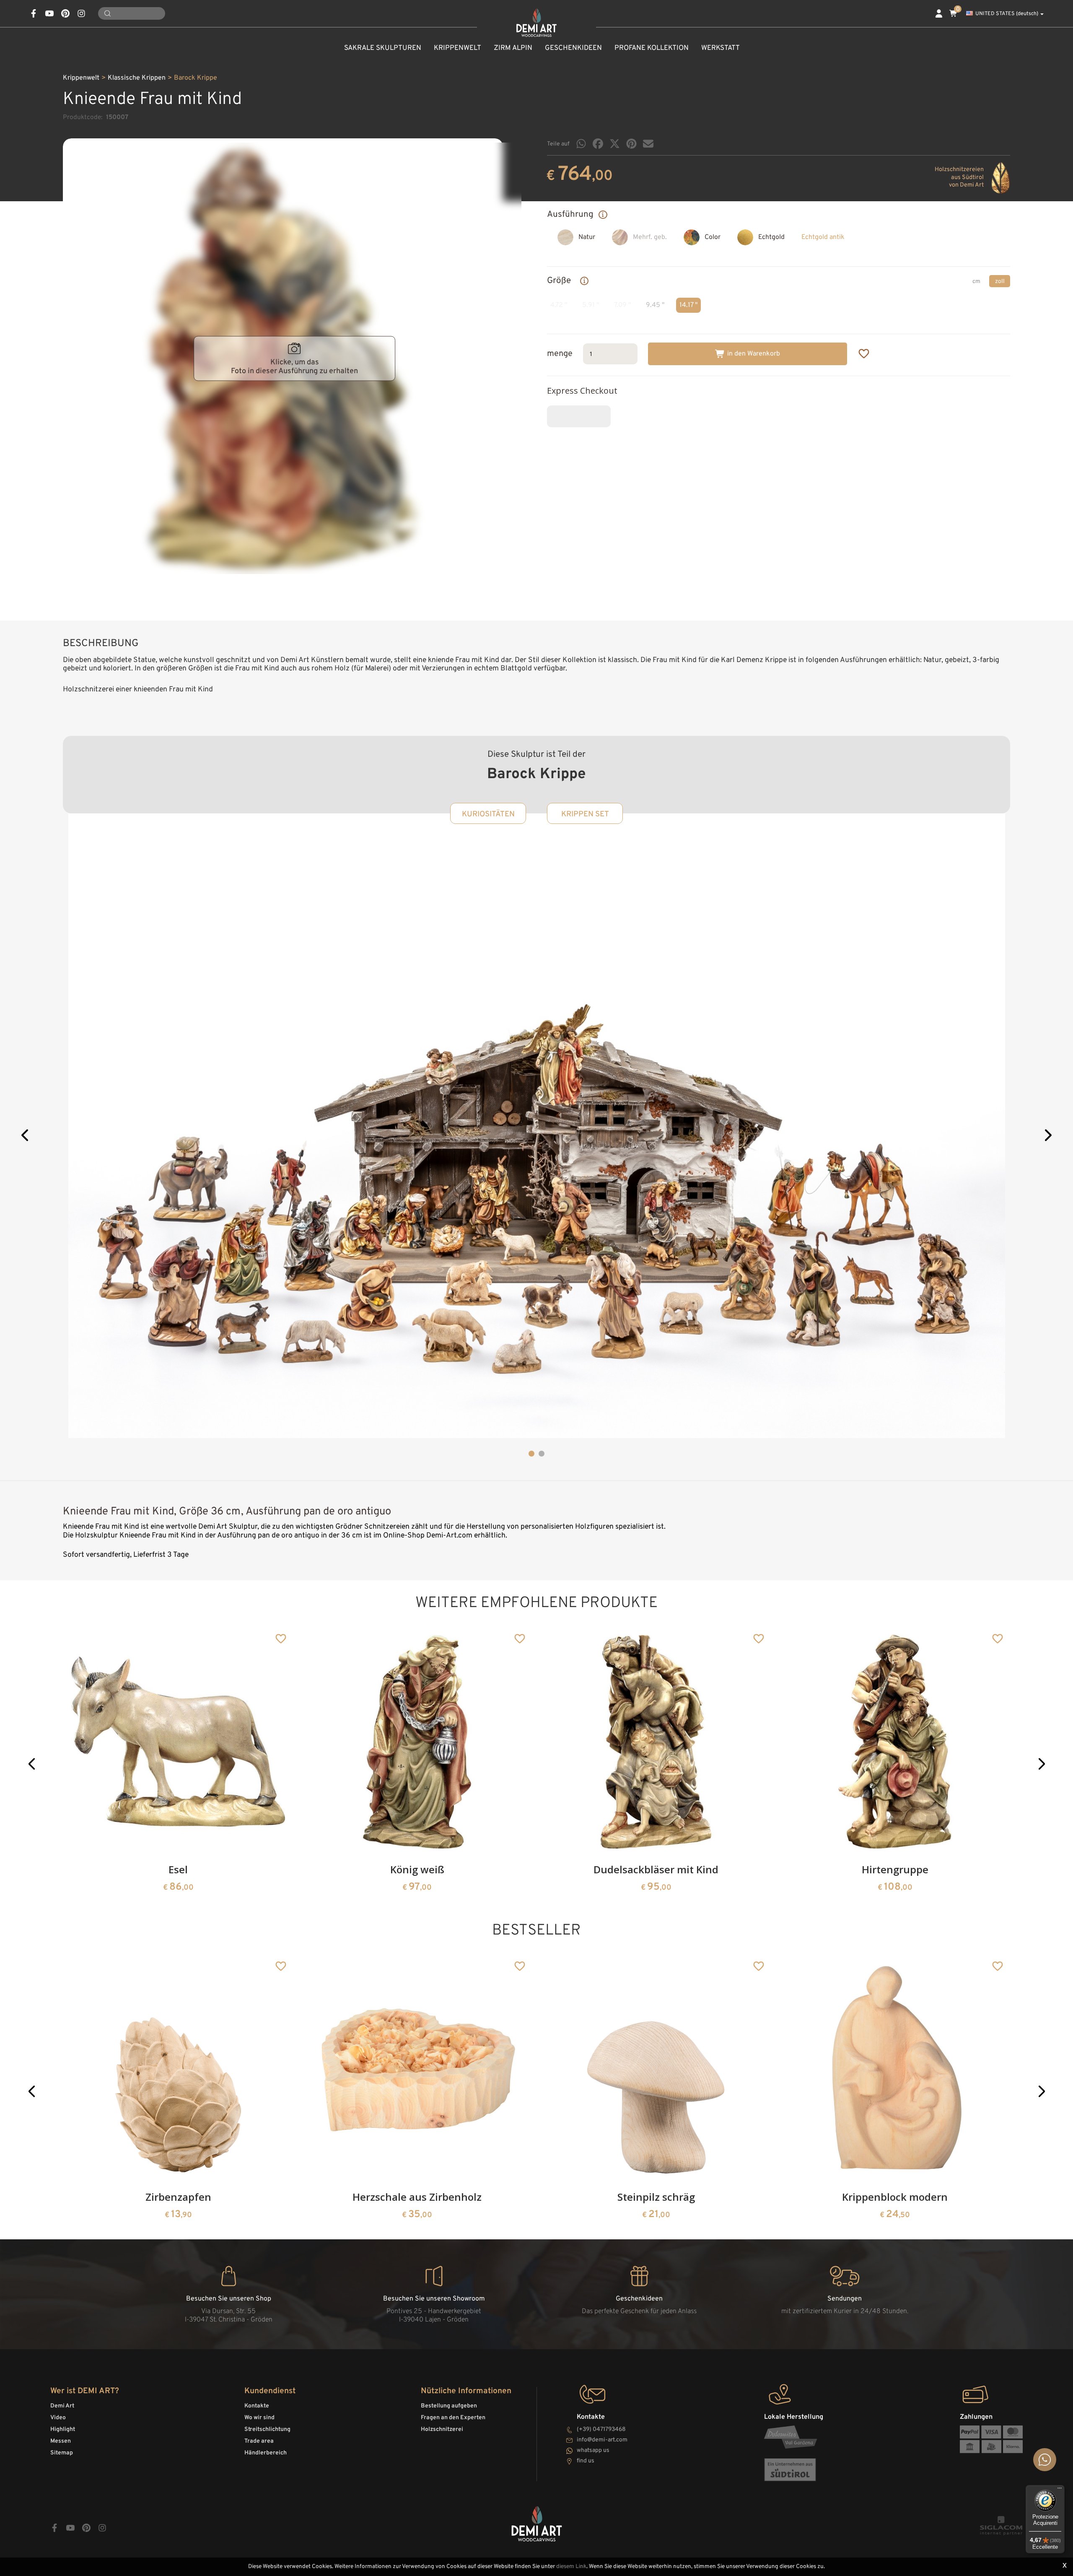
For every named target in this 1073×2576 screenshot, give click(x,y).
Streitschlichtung (267, 2429)
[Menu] (1060, 2490)
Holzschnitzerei (442, 2429)
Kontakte (257, 2406)
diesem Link (571, 2567)
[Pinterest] (631, 144)
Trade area (259, 2441)
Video (58, 2418)
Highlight (63, 2429)
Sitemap (62, 2453)
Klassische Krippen (137, 78)
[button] (26, 1136)
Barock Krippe (196, 78)
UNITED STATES (1007, 14)
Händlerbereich (266, 2453)
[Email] (648, 144)
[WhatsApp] (581, 144)
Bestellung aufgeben (449, 2406)
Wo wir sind (259, 2418)
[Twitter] (615, 144)
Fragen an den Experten (453, 2418)
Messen (61, 2441)
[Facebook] (598, 144)
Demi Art (62, 2406)
